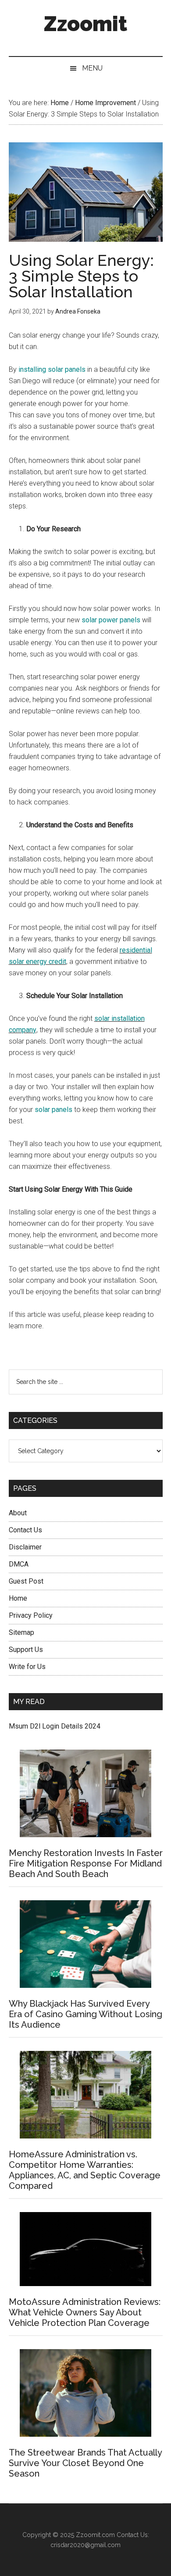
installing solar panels (52, 369)
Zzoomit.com (95, 2535)
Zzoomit (85, 24)
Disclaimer (25, 1547)
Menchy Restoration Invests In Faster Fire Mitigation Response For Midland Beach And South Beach (86, 1863)
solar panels (53, 1110)
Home (18, 1598)
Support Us (26, 1650)
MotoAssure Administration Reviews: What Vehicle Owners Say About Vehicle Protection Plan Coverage (85, 2312)
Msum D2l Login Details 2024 (55, 1726)
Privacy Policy (31, 1615)
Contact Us (25, 1530)
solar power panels (111, 620)
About (18, 1513)
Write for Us (27, 1667)
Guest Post (26, 1581)
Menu (92, 68)
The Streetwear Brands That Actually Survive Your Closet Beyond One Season (85, 2463)
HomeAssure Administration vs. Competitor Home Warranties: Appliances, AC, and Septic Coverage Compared (85, 2170)
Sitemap (21, 1632)
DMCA (19, 1564)
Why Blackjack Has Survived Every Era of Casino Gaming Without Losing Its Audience (85, 2014)
